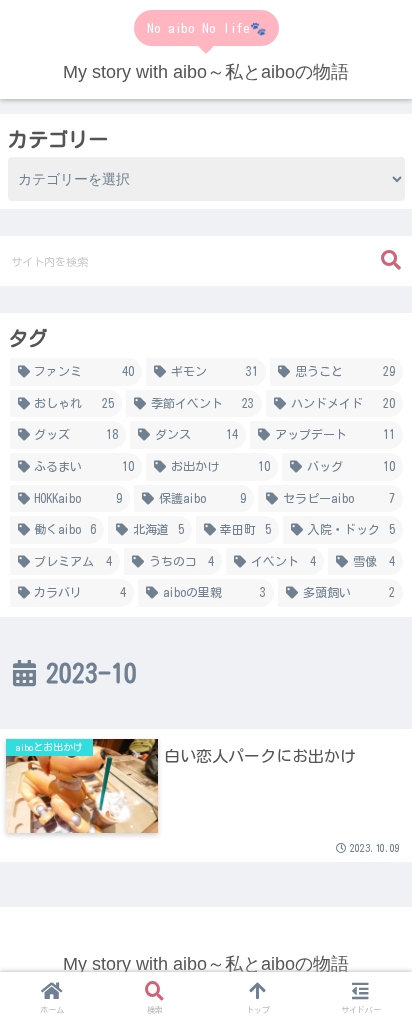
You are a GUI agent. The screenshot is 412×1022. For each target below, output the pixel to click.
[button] (391, 260)
